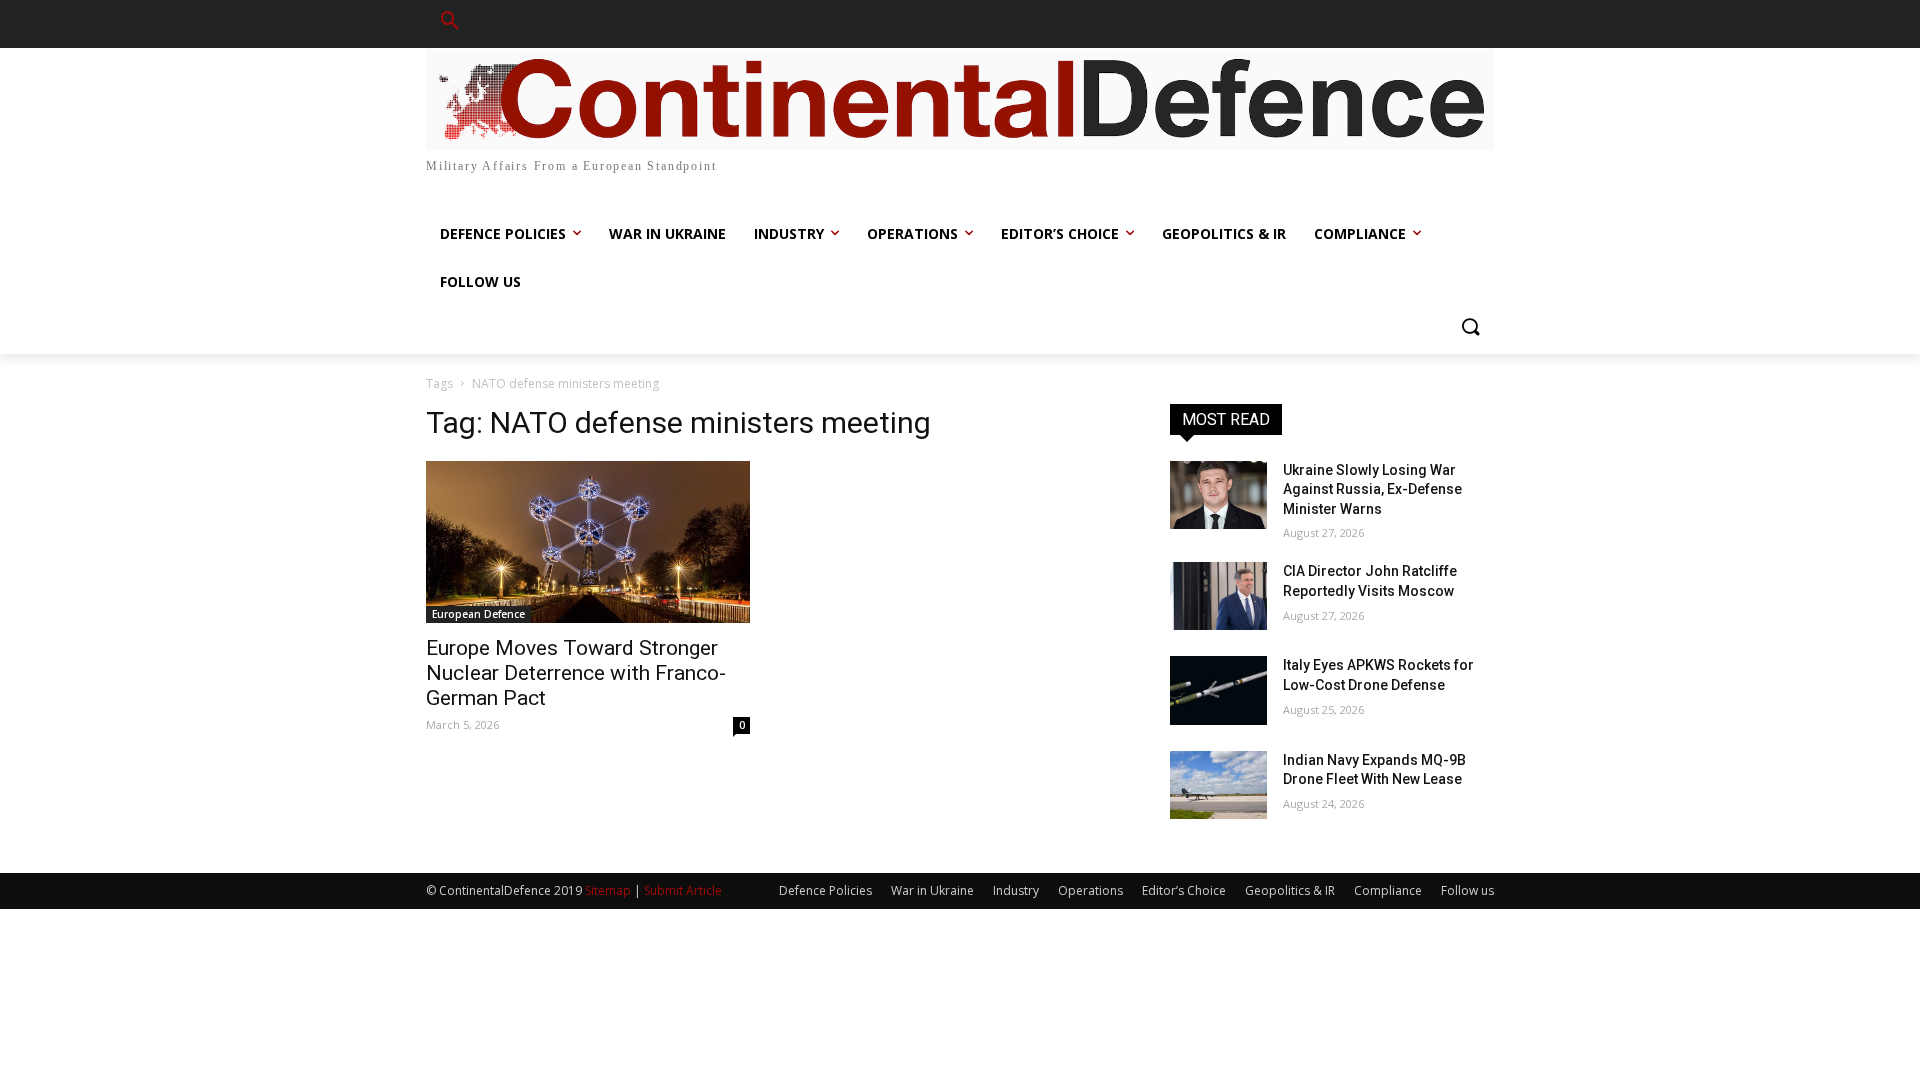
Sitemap (608, 890)
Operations (1090, 890)
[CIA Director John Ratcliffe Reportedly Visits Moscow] (1218, 596)
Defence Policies (825, 890)
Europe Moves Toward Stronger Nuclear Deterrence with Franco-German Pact (576, 673)
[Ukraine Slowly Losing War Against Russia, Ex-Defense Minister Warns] (1218, 495)
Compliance (1388, 890)
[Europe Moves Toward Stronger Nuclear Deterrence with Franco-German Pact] (588, 542)
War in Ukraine (932, 890)
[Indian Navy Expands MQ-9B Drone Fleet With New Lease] (1218, 785)
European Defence (478, 614)
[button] (450, 24)
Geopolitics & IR (1290, 890)
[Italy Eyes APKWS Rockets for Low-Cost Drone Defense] (1218, 690)
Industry (1016, 890)
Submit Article (683, 890)
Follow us (1467, 890)
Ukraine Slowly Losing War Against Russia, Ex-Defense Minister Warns (1372, 489)
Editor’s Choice (1184, 890)
